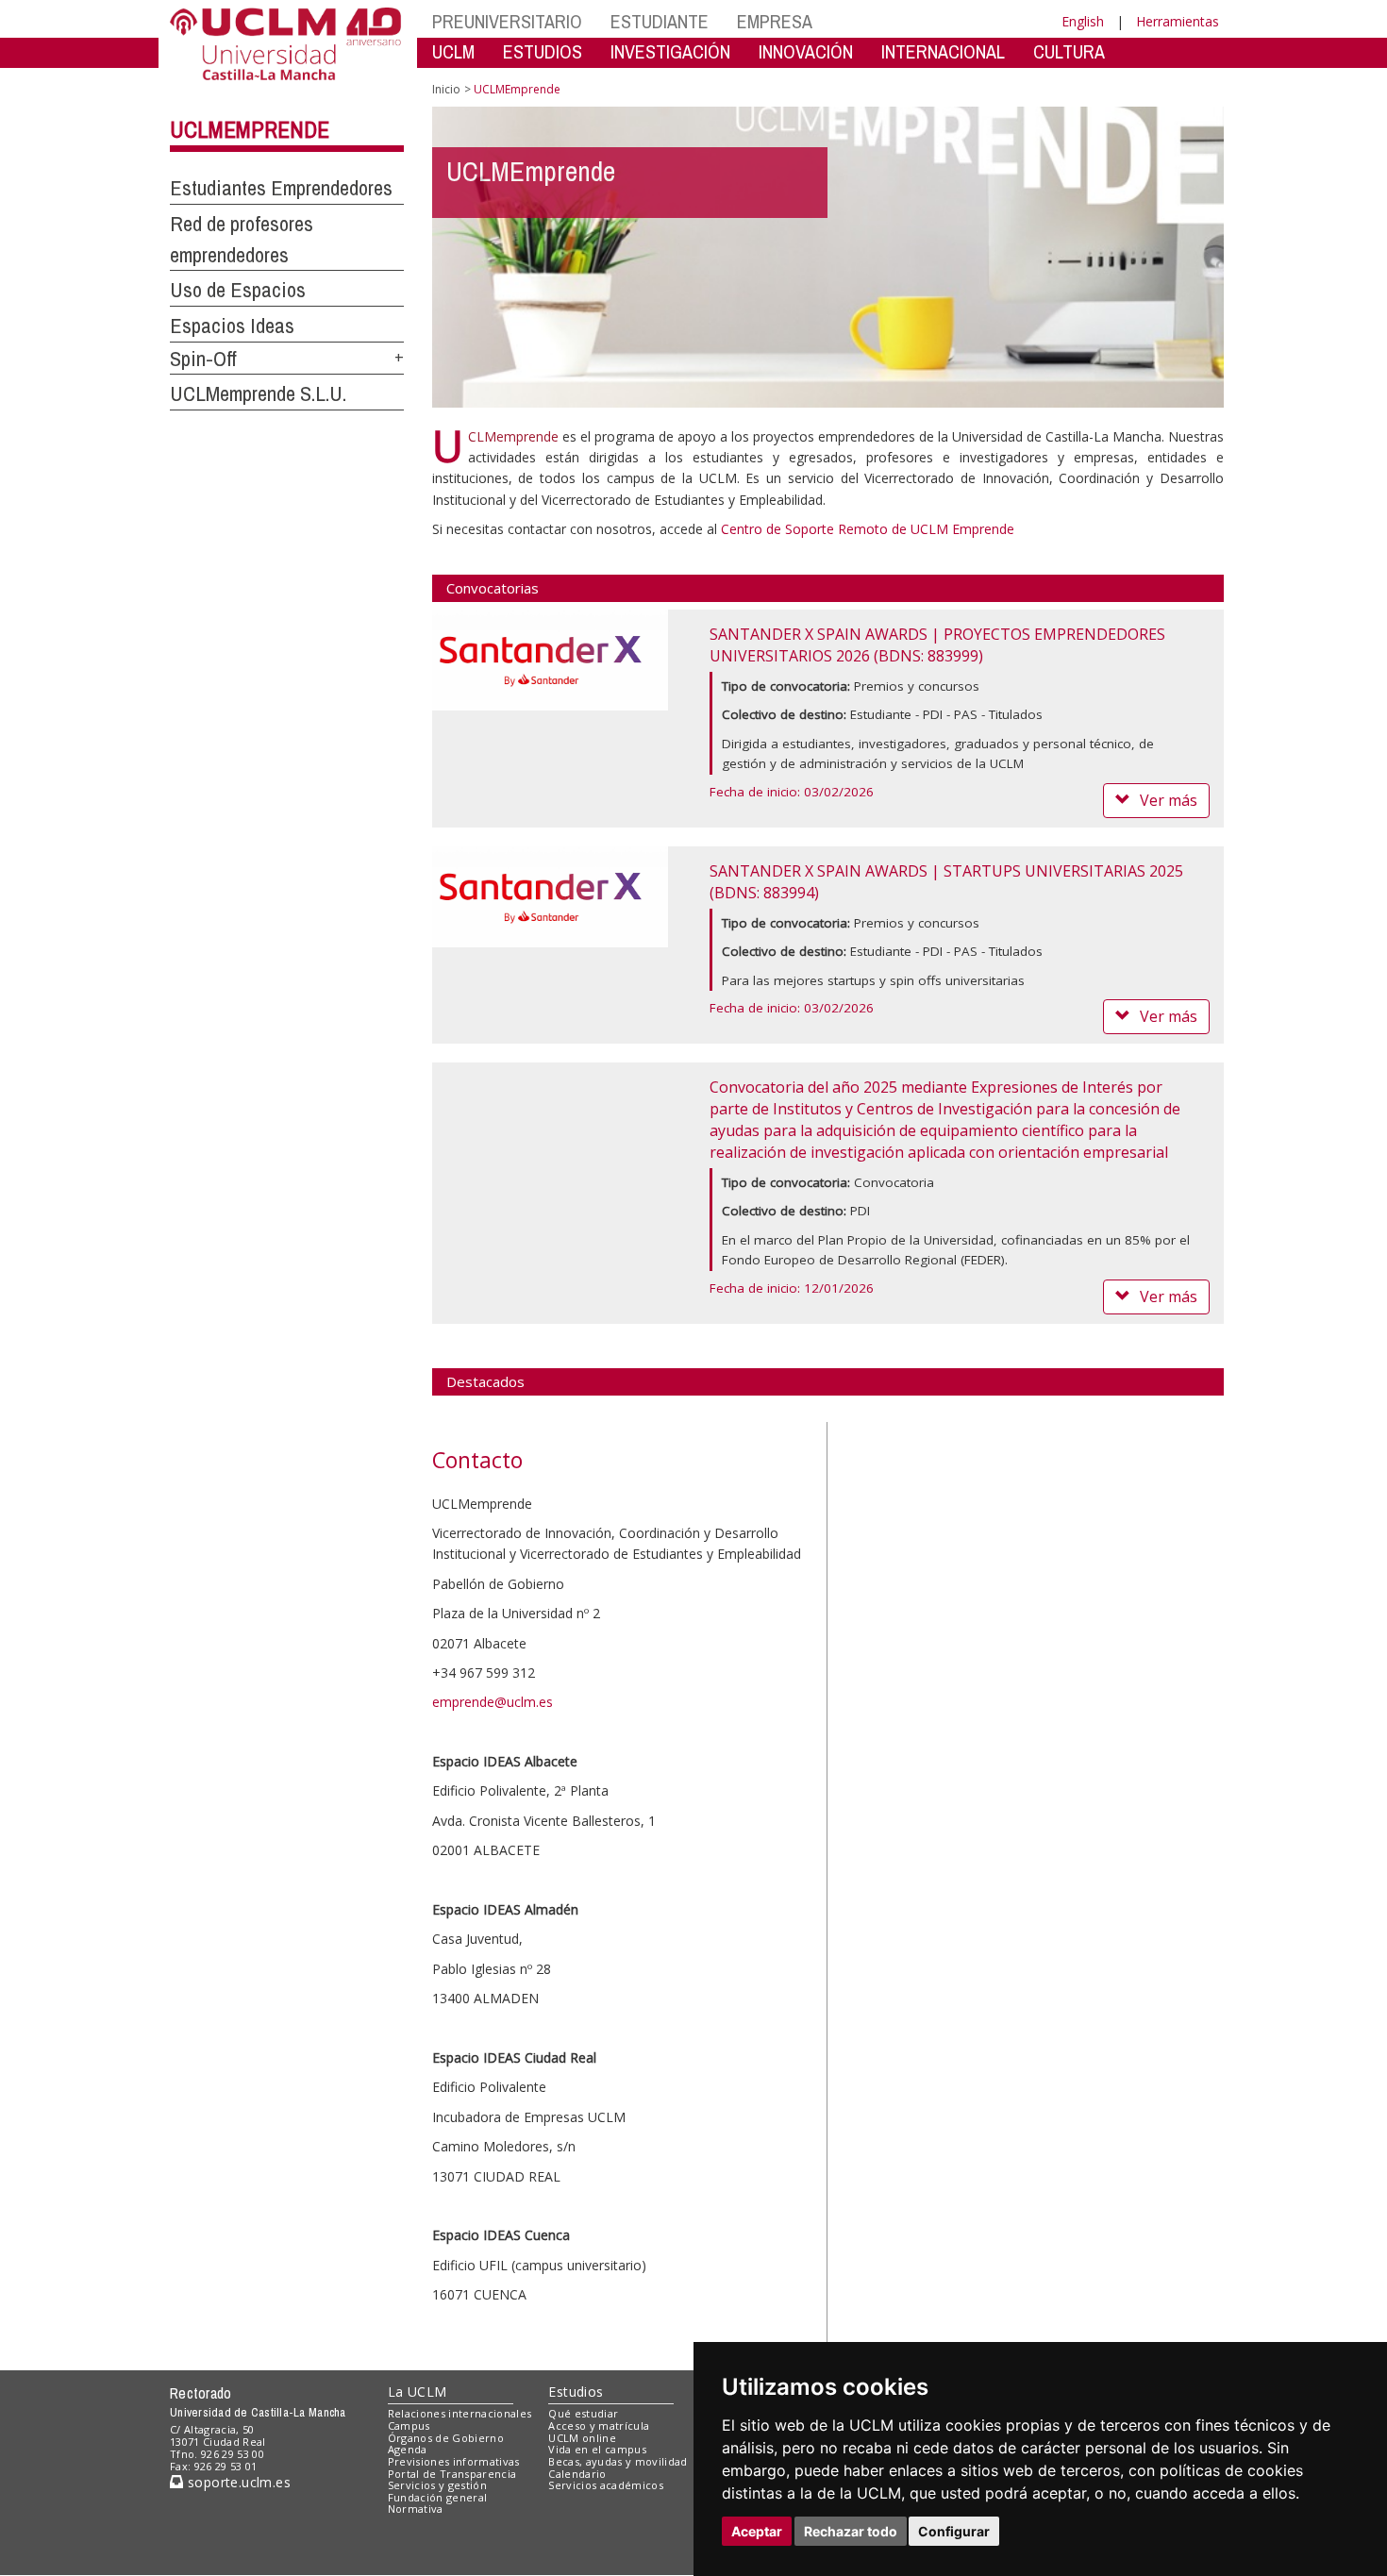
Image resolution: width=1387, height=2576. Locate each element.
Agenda (408, 2449)
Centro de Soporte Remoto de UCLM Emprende (868, 529)
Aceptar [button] (757, 2531)
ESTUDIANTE (660, 21)
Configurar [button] (954, 2531)
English (1083, 21)
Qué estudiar (583, 2413)
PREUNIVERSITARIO (507, 21)
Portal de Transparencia (452, 2474)
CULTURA (1069, 51)
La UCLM (418, 2392)
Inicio (446, 89)
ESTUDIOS (543, 51)
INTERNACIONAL (943, 51)
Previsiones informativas (454, 2461)
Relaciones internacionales (460, 2413)
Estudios (576, 2392)
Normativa (416, 2509)
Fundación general (438, 2497)
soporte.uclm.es (237, 2482)
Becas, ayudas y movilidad (618, 2461)
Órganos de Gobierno (446, 2438)
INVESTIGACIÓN (670, 51)
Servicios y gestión (437, 2485)
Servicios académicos (606, 2485)
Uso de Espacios (238, 290)
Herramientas (1178, 21)
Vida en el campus (597, 2449)
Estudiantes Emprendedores (281, 188)
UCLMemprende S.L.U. (258, 393)
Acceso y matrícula (599, 2425)
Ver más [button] (1169, 800)
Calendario (577, 2474)
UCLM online (582, 2438)
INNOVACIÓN (806, 51)
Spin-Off (203, 359)
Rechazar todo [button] (851, 2531)
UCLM (453, 51)
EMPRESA (775, 21)
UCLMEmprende (250, 129)
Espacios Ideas (232, 326)
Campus (409, 2425)
